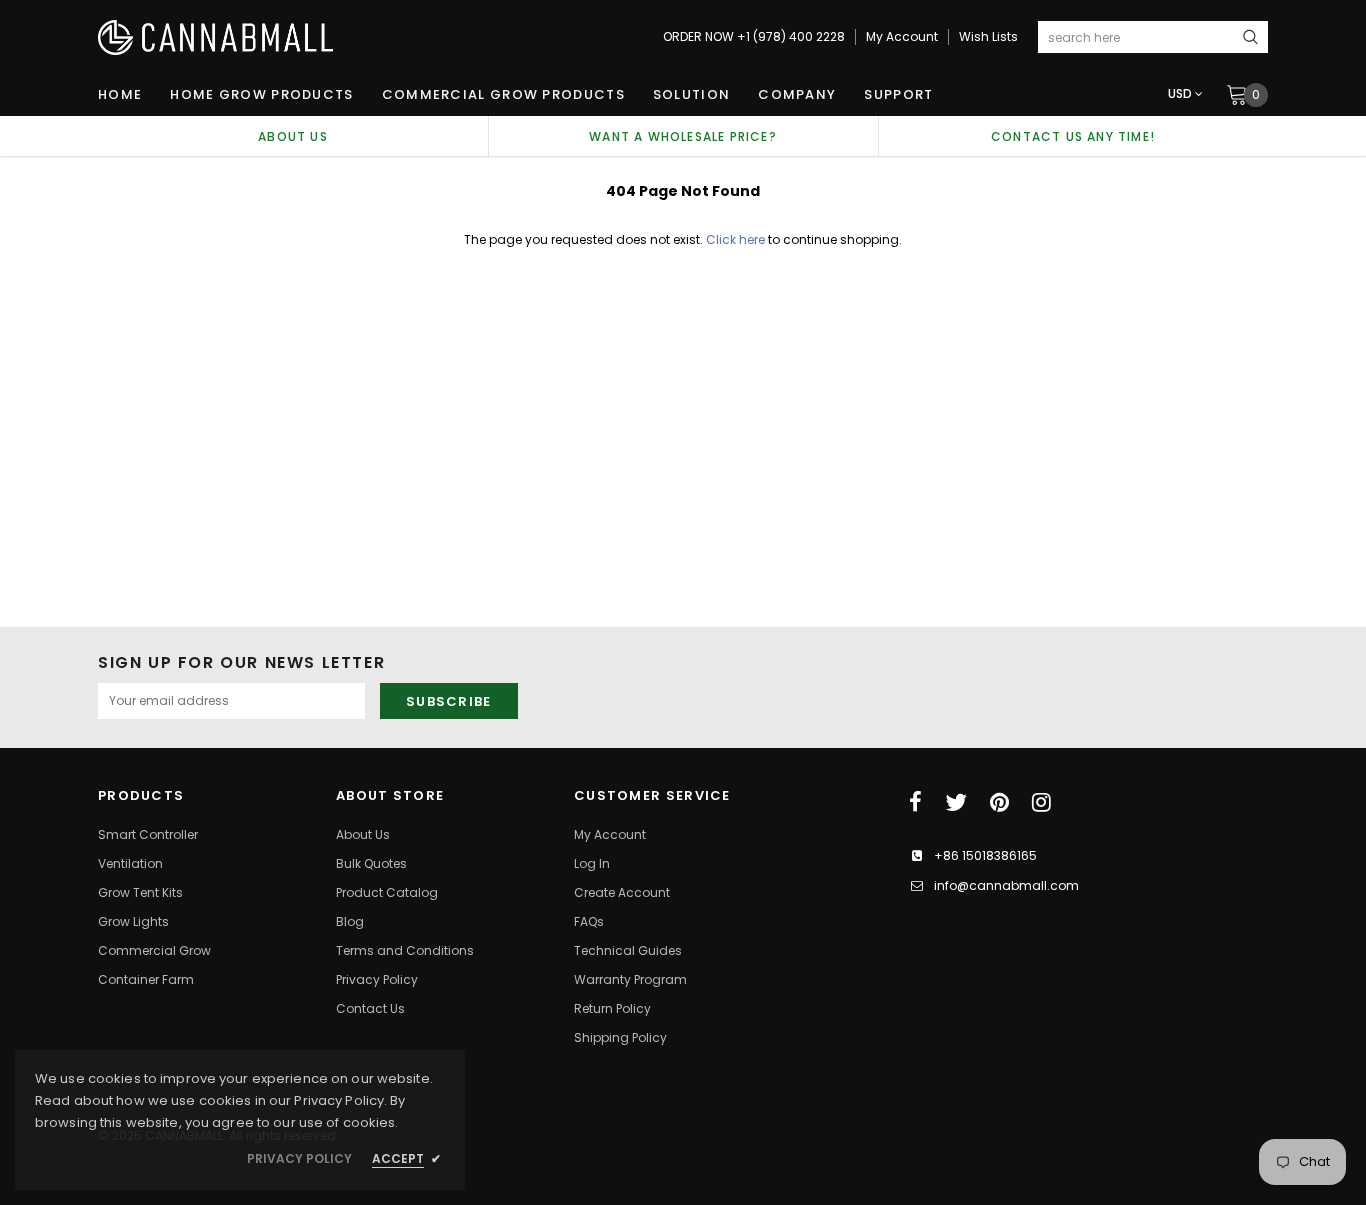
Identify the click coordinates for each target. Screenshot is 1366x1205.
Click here (737, 239)
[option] (293, 136)
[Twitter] (956, 802)
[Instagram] (1041, 802)
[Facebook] (915, 802)
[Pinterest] (999, 802)
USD (1180, 93)
